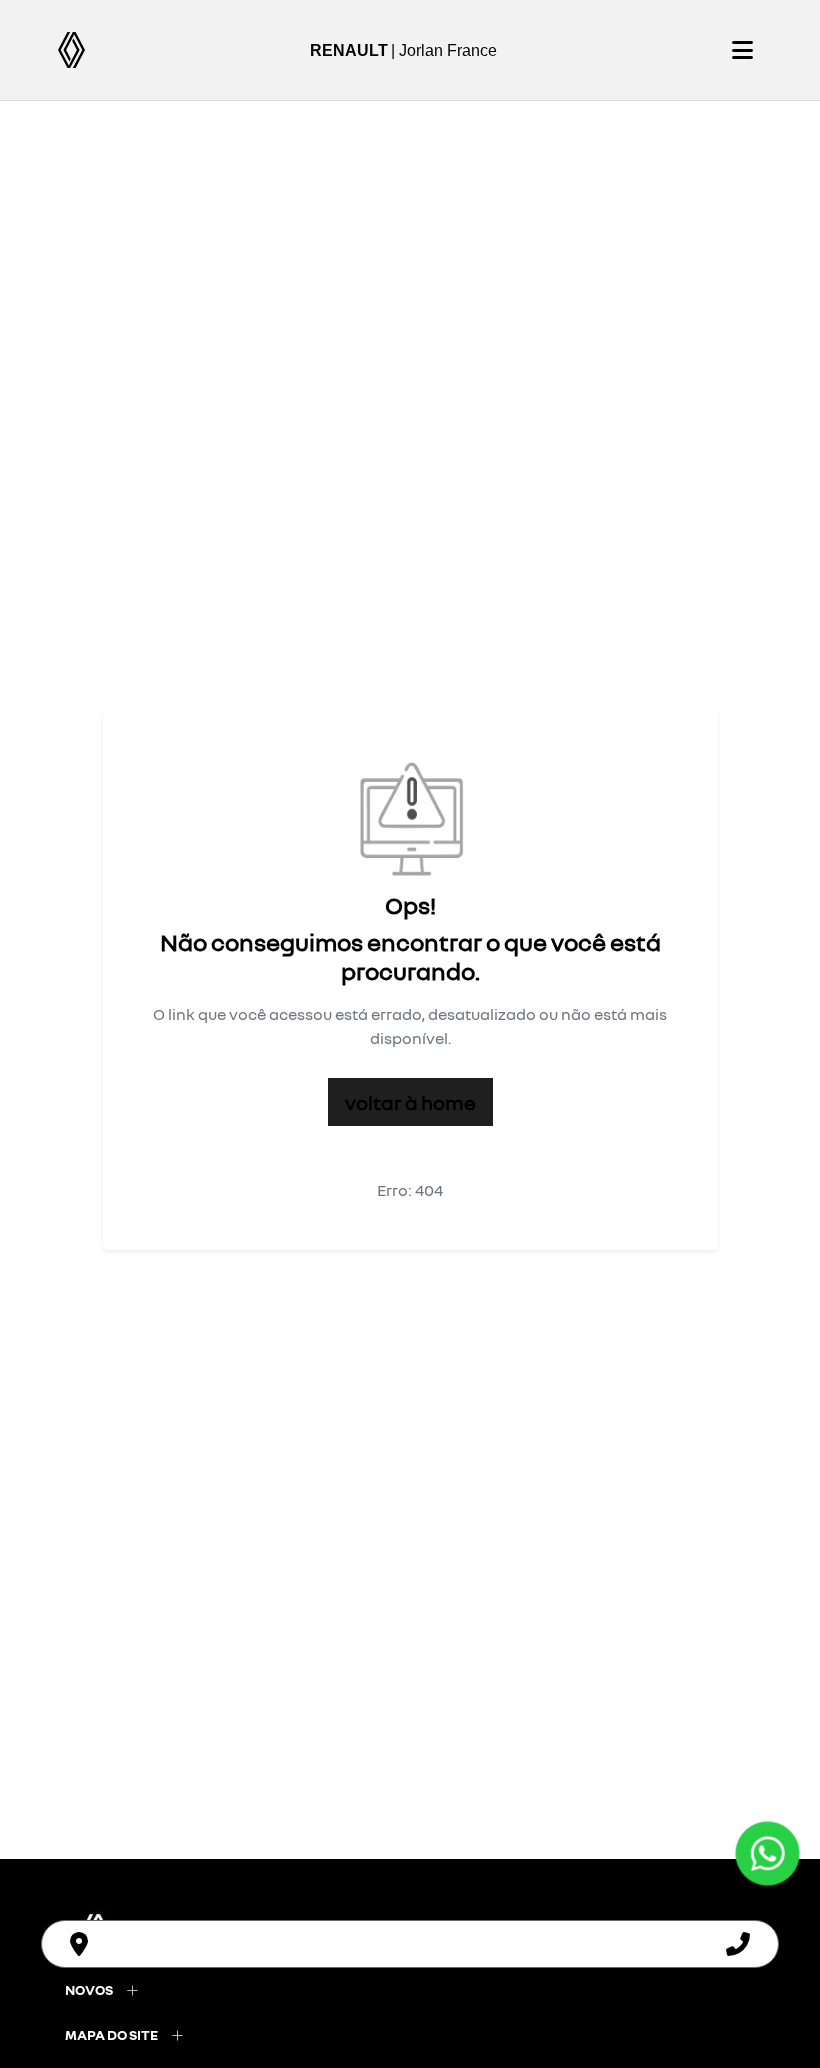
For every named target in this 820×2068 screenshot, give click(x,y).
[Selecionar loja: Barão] (79, 1944)
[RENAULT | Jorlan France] (71, 50)
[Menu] (742, 50)
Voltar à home (410, 1102)
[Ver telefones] (738, 1944)
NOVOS (89, 1989)
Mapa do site (111, 2034)
